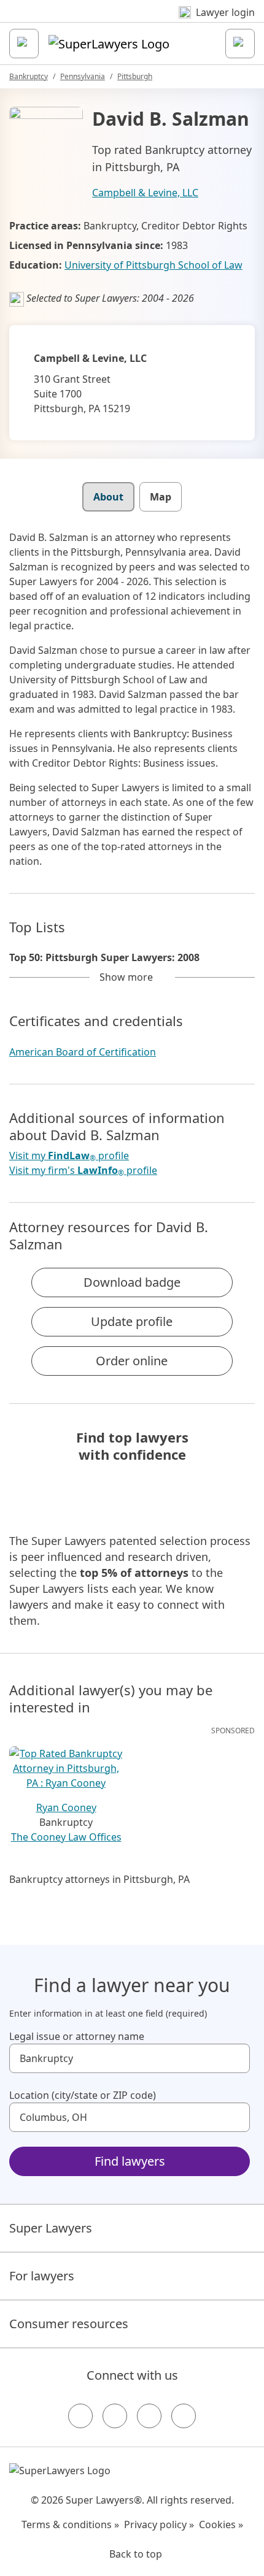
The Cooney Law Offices (66, 1837)
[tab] (108, 497)
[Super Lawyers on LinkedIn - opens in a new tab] (184, 2416)
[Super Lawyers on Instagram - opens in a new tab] (115, 2416)
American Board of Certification (83, 1052)
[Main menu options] (24, 44)
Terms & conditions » (70, 2524)
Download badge (132, 1282)
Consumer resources (69, 2324)
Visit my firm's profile (83, 1171)
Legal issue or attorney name (77, 2036)
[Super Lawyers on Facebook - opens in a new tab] (80, 2416)
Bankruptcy (29, 76)
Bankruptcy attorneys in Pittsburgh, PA (99, 1879)
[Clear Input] (235, 2058)
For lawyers (42, 2276)
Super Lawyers (51, 2228)
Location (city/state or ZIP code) (83, 2095)
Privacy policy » (159, 2524)
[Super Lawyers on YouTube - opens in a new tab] (149, 2416)
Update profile (132, 1321)
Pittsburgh (135, 76)
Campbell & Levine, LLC (145, 193)
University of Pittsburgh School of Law (153, 265)
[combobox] (130, 2058)
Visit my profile (69, 1156)
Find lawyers (130, 2161)
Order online (132, 1361)
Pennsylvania (83, 76)
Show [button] (126, 977)
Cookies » (221, 2524)
